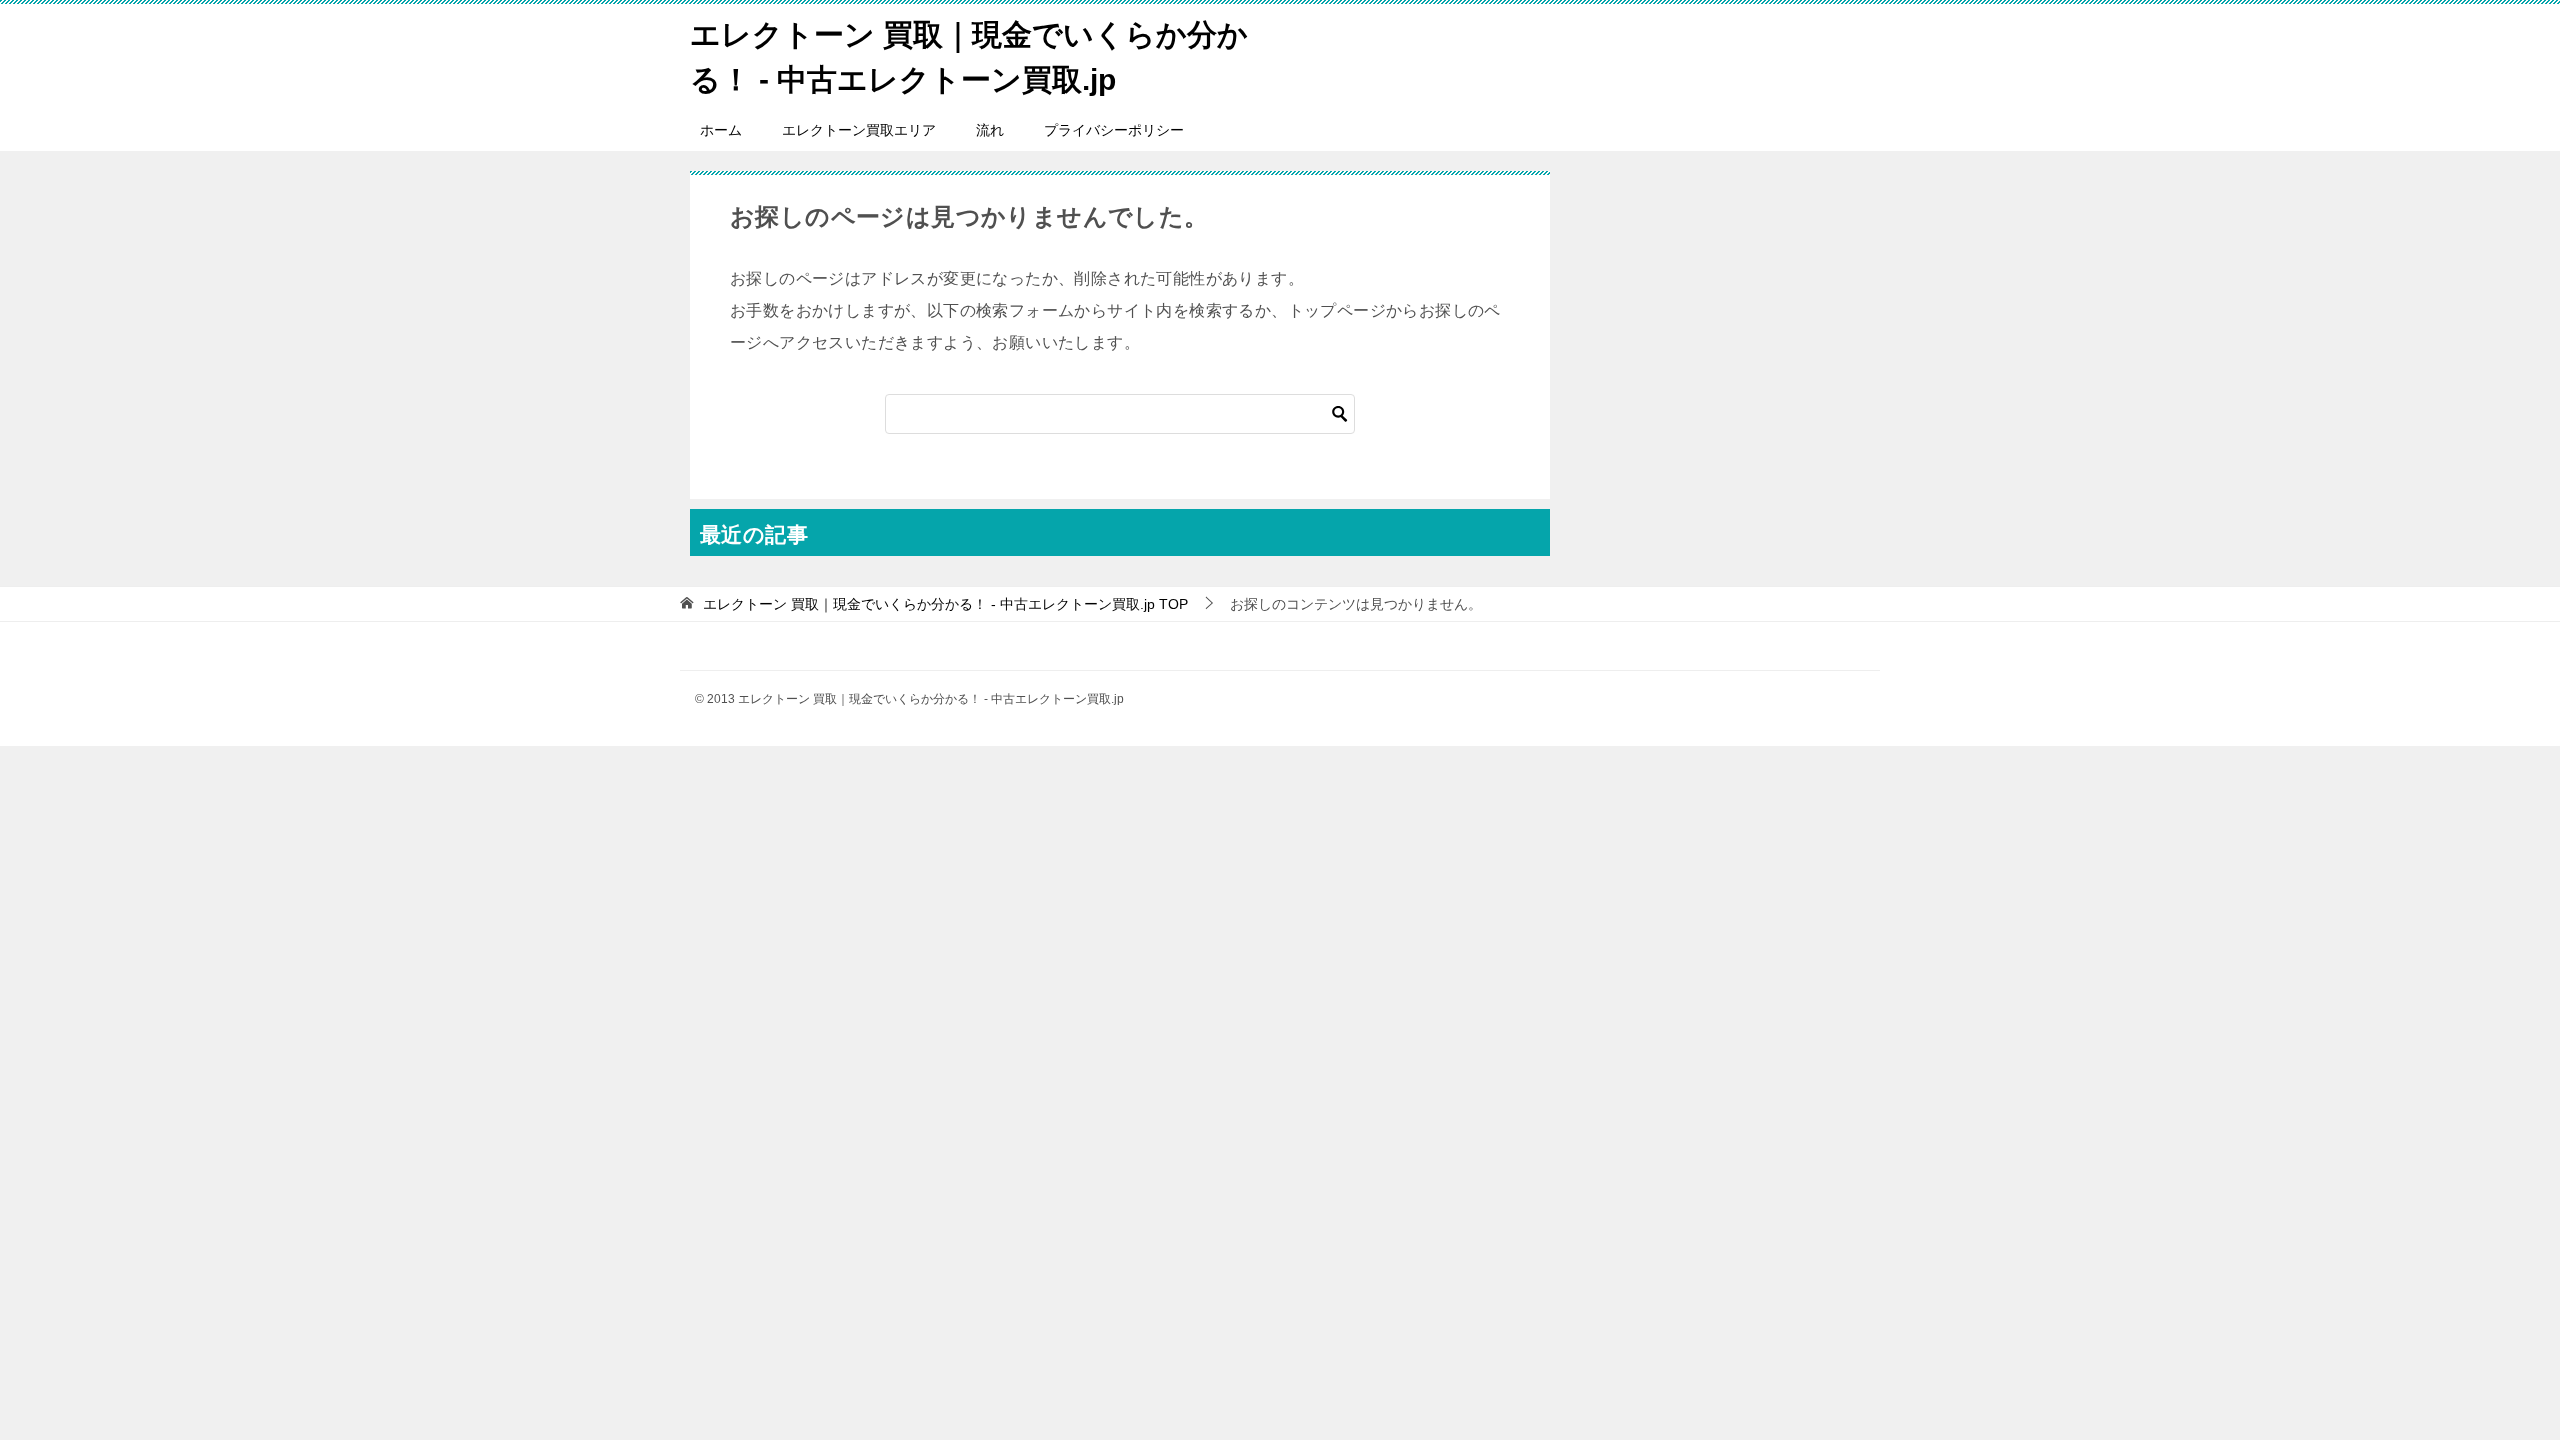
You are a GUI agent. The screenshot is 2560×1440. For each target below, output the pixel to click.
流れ (990, 130)
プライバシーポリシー (1114, 130)
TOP (945, 604)
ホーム (721, 130)
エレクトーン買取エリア (859, 130)
